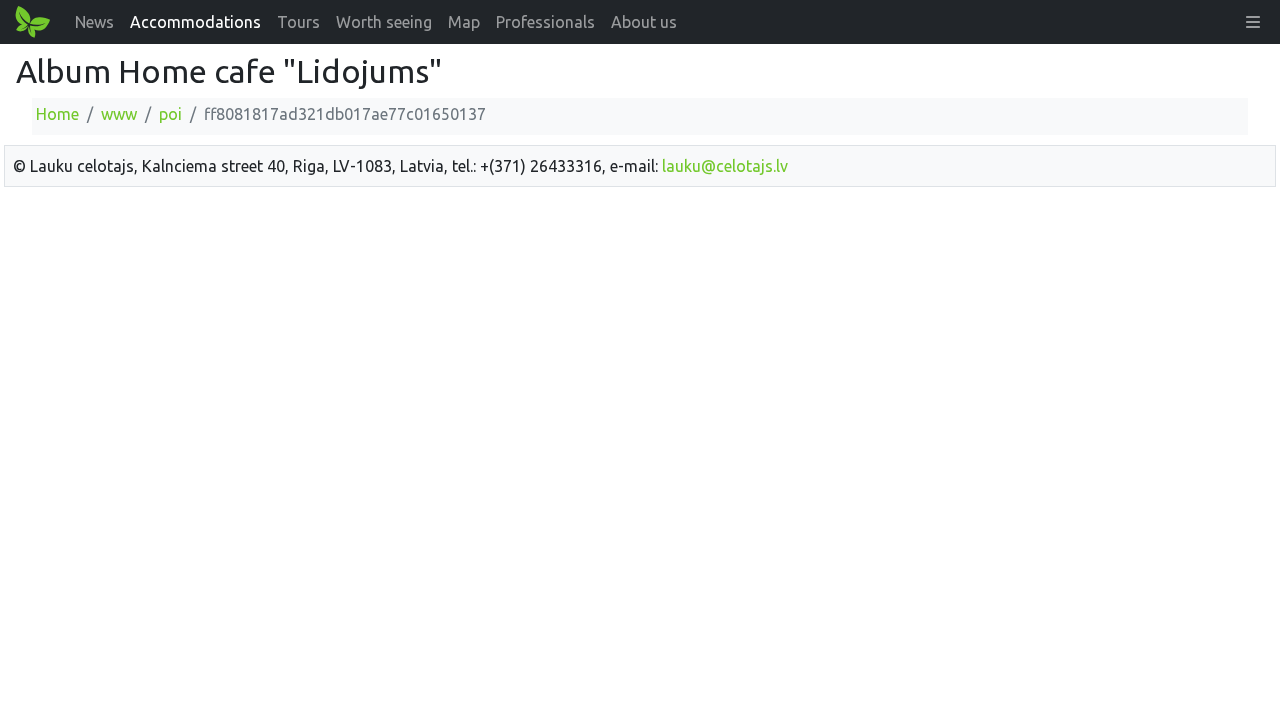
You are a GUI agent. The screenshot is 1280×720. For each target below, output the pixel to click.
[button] (1253, 22)
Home (57, 114)
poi (170, 114)
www (119, 114)
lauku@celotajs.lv (725, 166)
